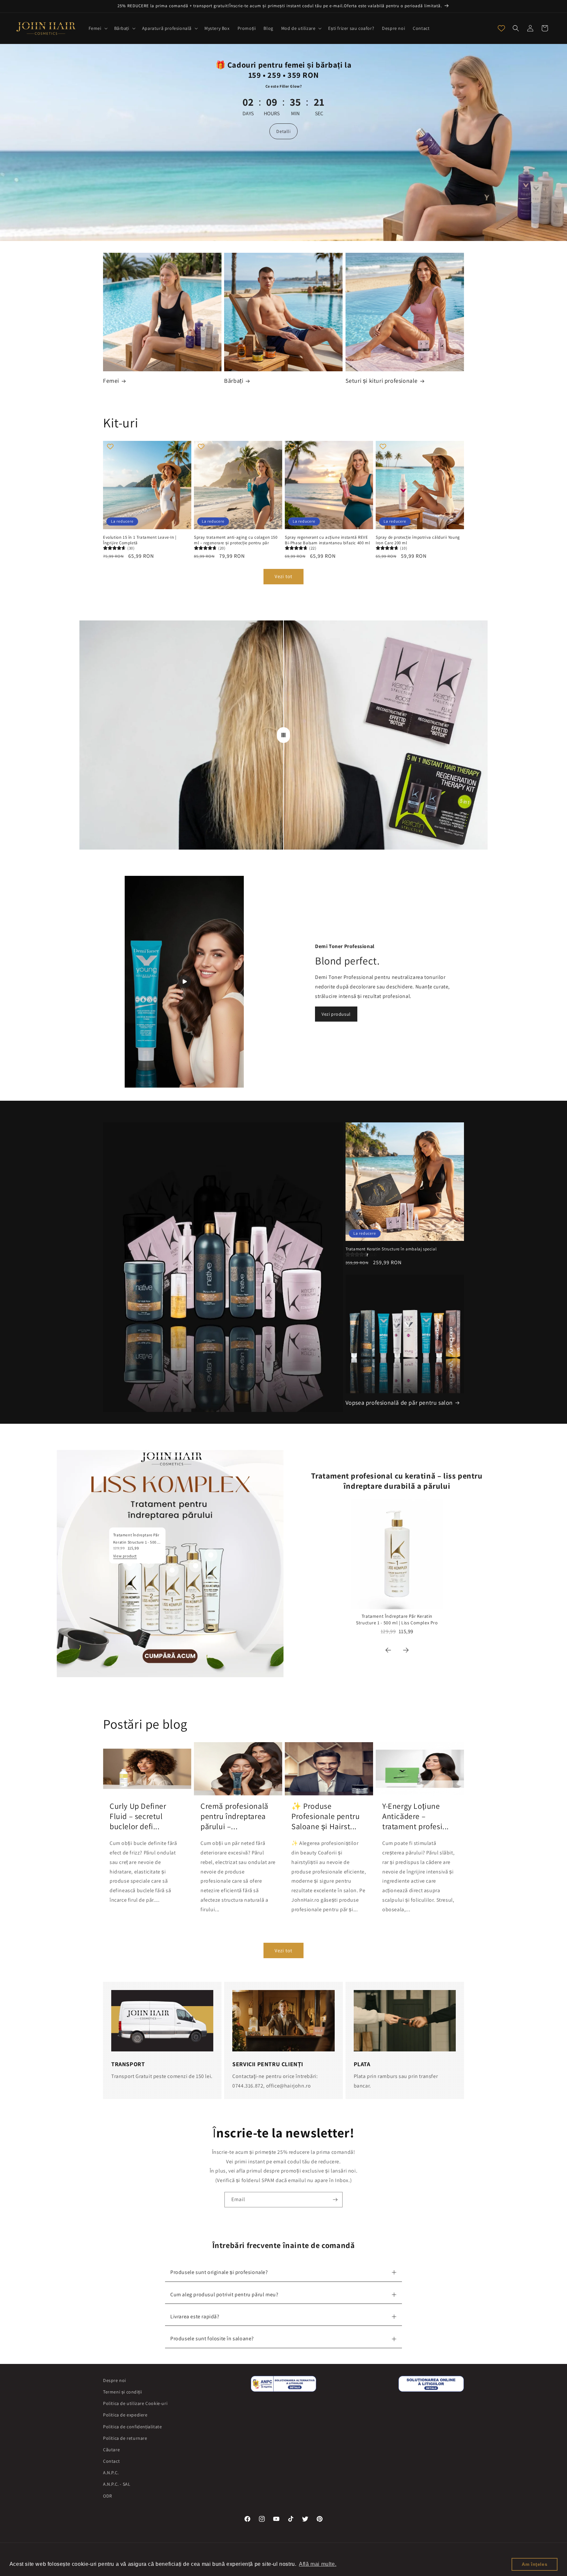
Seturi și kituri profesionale (382, 381)
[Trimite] (335, 2200)
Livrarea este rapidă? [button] (195, 2316)
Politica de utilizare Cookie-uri (135, 2403)
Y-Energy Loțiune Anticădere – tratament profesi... (416, 1816)
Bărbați (234, 381)
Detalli (283, 131)
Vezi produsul (336, 1014)
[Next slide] (406, 1650)
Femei (111, 381)
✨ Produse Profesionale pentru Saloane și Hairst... (325, 1816)
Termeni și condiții (122, 2392)
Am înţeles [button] (535, 2564)
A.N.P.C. (111, 2473)
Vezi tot (283, 576)
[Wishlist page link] (501, 28)
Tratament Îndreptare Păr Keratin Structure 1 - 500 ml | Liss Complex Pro (397, 1619)
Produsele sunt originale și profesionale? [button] (219, 2272)
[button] (97, 28)
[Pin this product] (172, 1570)
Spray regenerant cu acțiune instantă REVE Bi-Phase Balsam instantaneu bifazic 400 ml (327, 540)
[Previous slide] (388, 1650)
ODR (108, 2496)
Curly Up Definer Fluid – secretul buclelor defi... (138, 1816)
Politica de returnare (125, 2438)
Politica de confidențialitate (132, 2427)
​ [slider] (283, 735)
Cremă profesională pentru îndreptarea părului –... (234, 1816)
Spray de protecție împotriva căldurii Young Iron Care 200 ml (418, 540)
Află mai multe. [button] (318, 2564)
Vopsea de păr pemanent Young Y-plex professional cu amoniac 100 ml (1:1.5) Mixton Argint (89, 2535)
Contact (111, 2461)
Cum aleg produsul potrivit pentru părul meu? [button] (224, 2295)
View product (125, 1556)
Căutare (111, 2450)
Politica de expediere (125, 2415)
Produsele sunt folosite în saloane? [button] (212, 2338)
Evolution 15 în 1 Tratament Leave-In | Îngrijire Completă (140, 540)
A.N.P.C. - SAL (117, 2484)
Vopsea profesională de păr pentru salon (399, 1403)
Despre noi (115, 2380)
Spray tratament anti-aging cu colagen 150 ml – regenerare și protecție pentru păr (236, 540)
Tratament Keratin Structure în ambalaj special (391, 1249)
